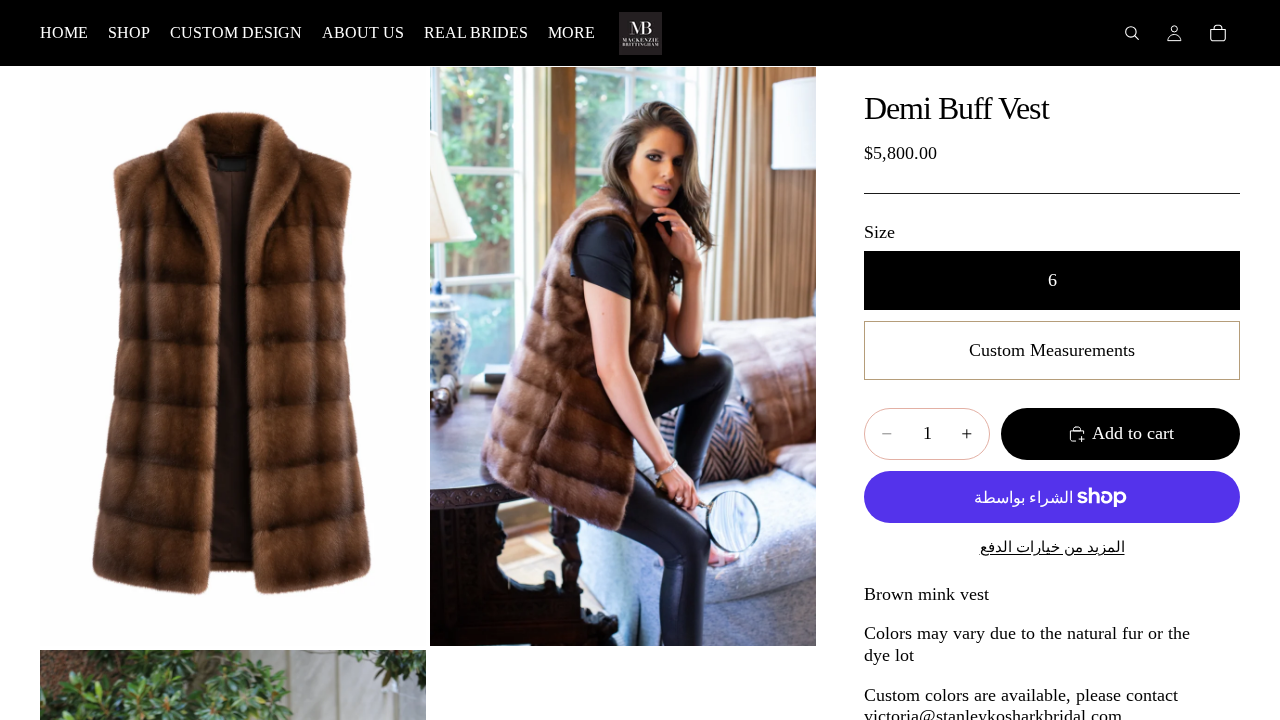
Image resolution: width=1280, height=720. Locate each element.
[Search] (1132, 33)
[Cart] (1218, 33)
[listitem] (571, 33)
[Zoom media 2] (623, 356)
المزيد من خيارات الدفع (1052, 547)
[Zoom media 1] (233, 356)
